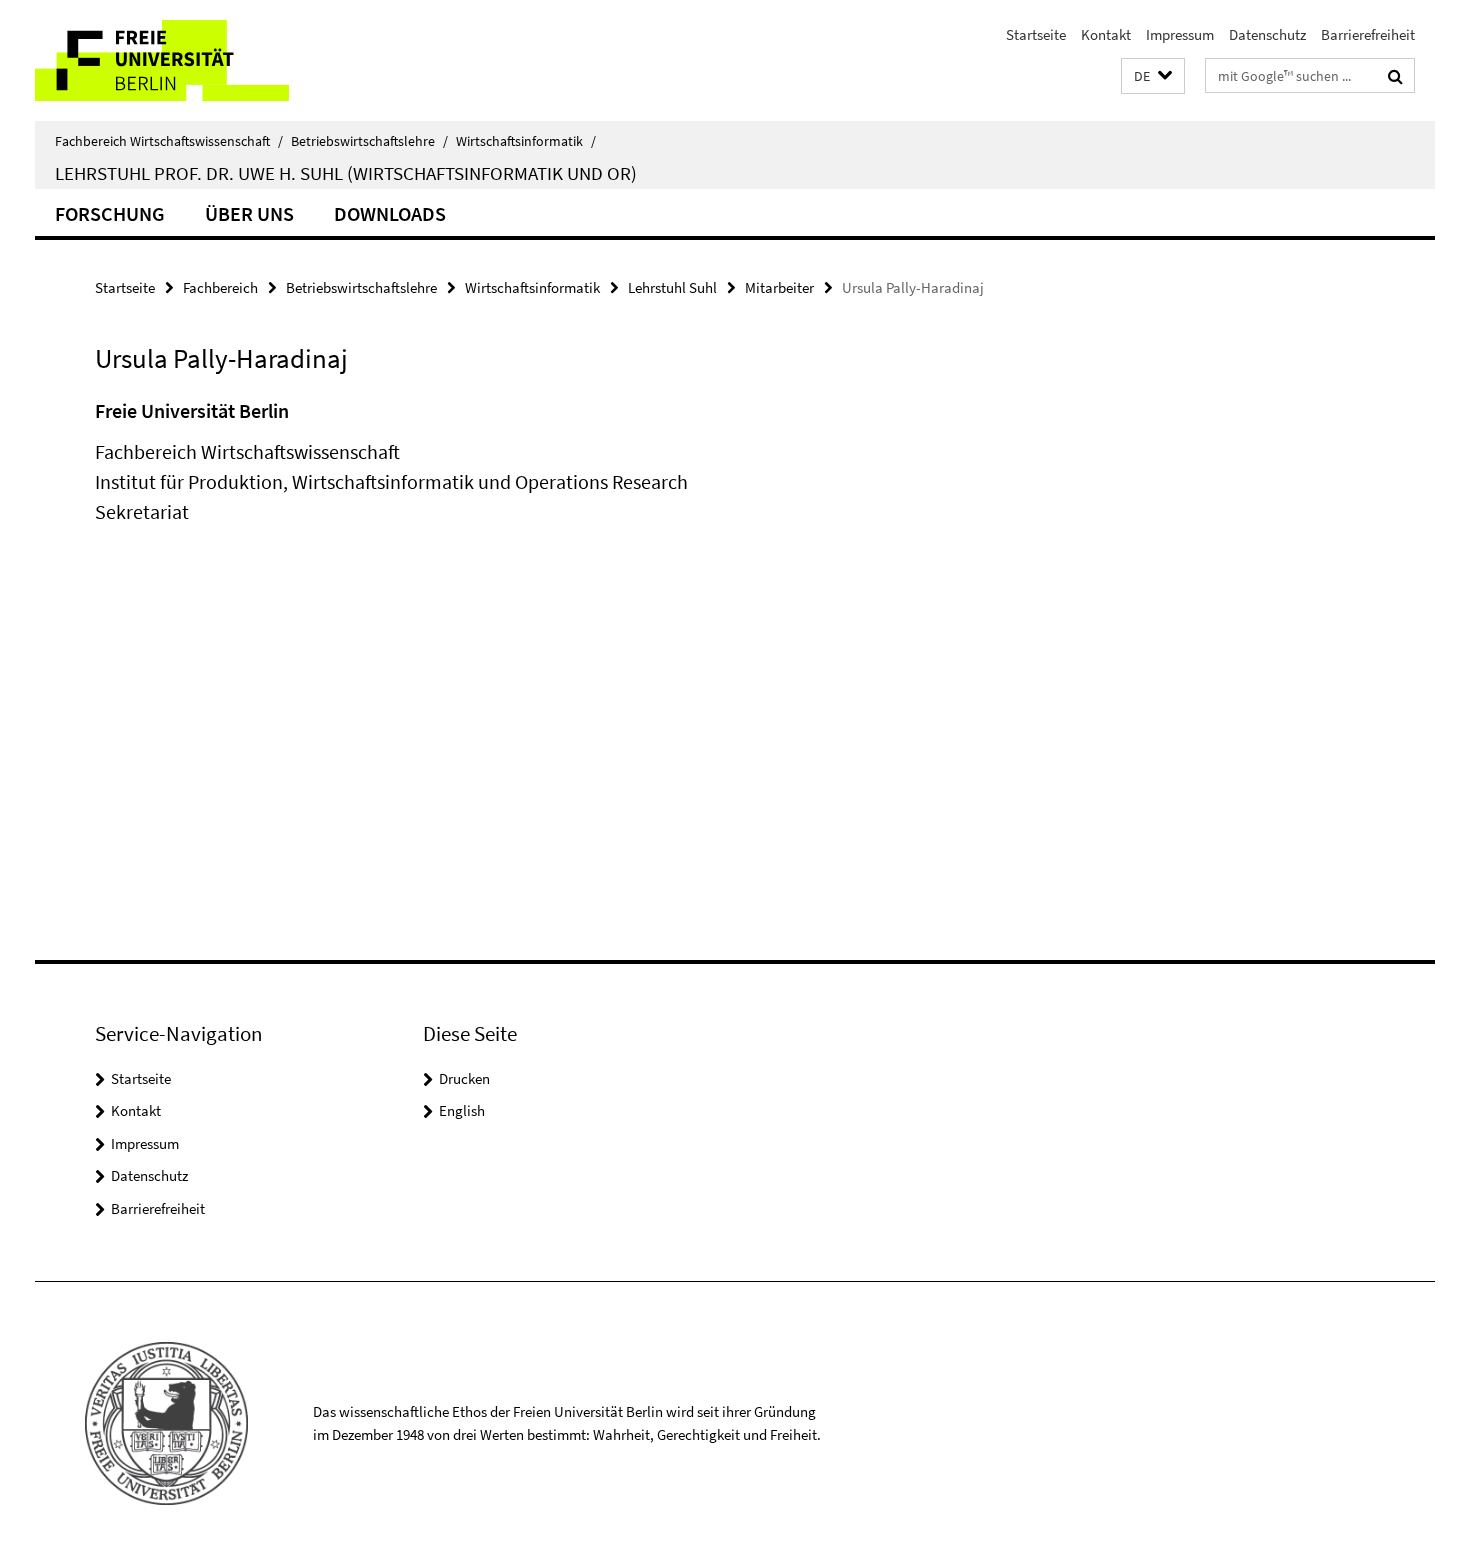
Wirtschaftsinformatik (526, 141)
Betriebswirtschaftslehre (369, 141)
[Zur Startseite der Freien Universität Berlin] (202, 60)
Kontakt (1106, 34)
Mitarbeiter (779, 287)
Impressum (1180, 34)
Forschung (110, 213)
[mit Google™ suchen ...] (1395, 76)
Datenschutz (1267, 34)
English (462, 1110)
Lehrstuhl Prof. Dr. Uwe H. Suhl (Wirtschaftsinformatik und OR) (346, 173)
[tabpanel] (462, 481)
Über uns (249, 213)
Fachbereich (220, 287)
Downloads (390, 213)
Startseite (1036, 34)
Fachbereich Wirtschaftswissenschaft (169, 141)
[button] (1153, 76)
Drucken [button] (464, 1078)
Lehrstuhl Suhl (672, 287)
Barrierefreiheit (1368, 34)
